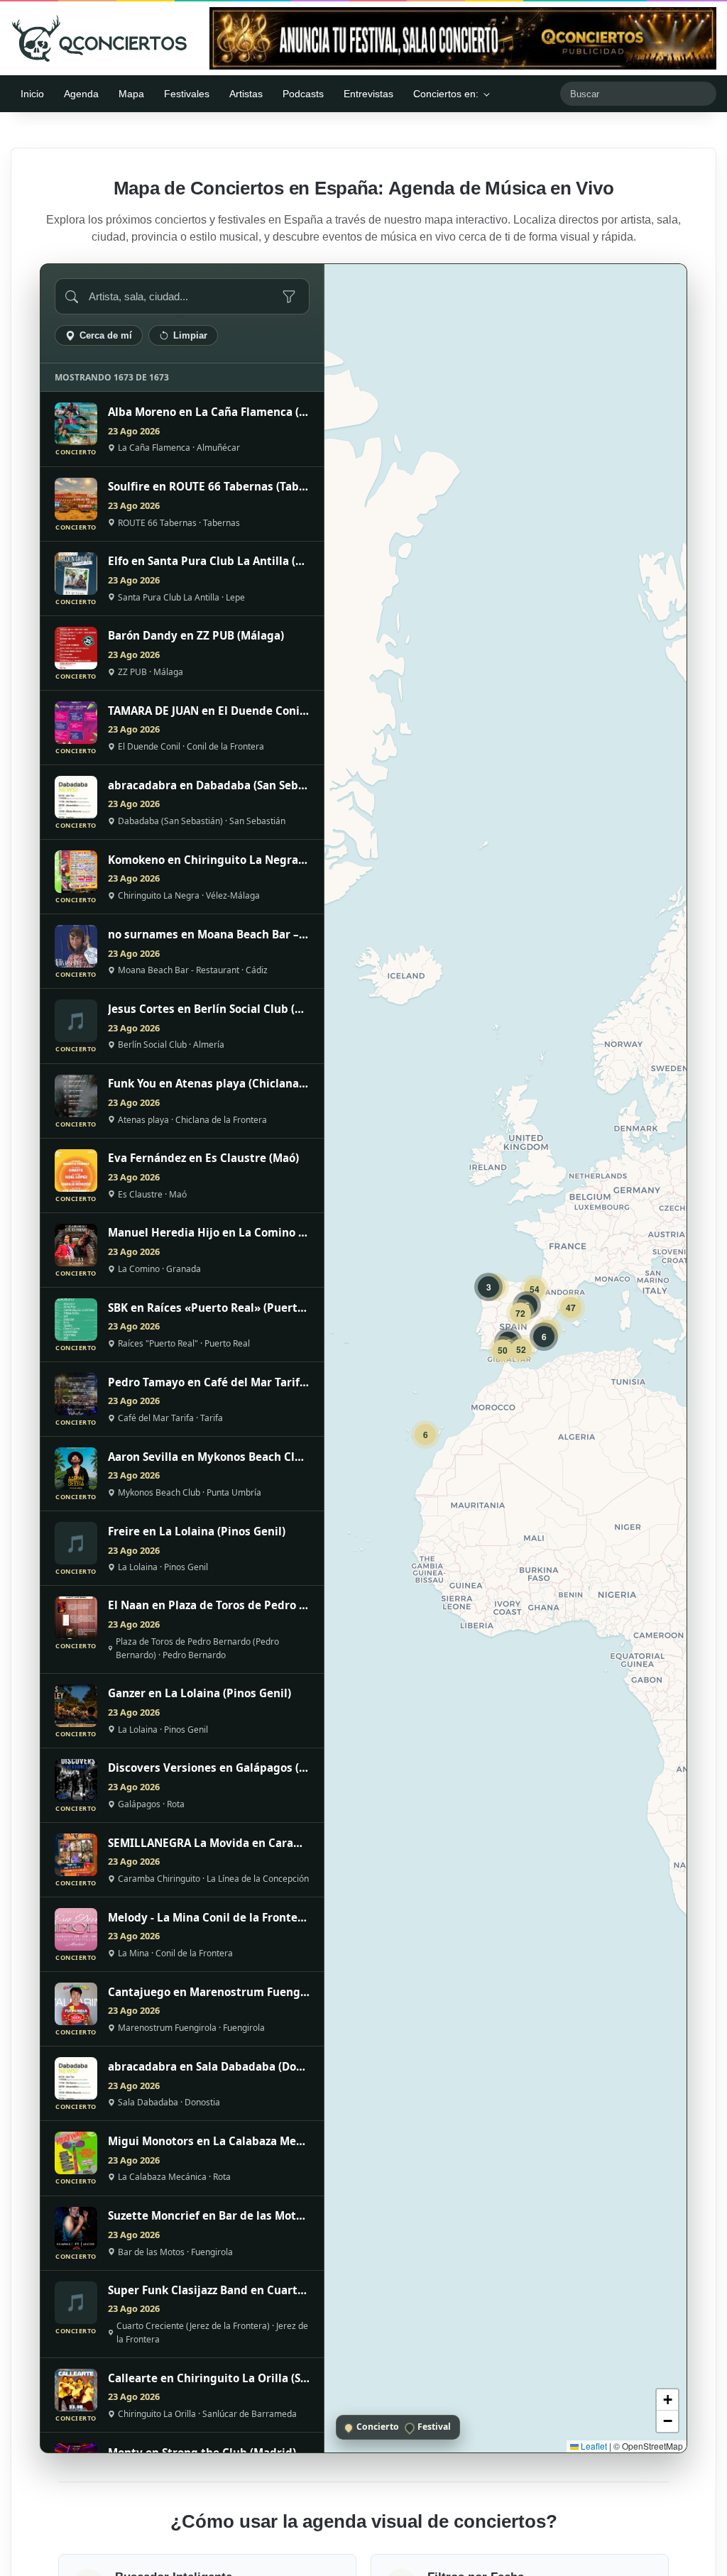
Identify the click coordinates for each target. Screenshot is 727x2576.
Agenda (81, 94)
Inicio (32, 94)
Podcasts (303, 94)
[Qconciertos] (99, 38)
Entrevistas (368, 94)
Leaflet (593, 2446)
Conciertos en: (446, 94)
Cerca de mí (106, 335)
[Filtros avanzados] (289, 297)
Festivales (187, 94)
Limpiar (190, 335)
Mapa (131, 94)
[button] (425, 1435)
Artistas (246, 94)
